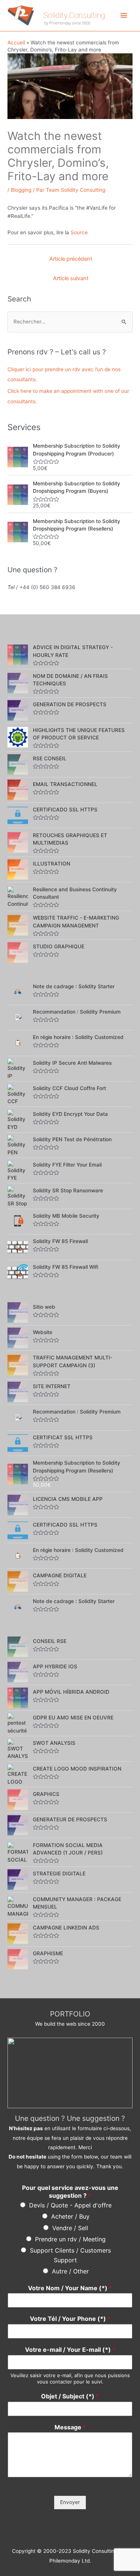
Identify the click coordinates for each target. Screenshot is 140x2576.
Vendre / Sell (70, 2228)
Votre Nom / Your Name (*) (70, 2288)
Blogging (21, 190)
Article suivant (71, 278)
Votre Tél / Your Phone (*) (70, 2319)
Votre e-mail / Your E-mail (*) (70, 2350)
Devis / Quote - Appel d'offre (70, 2205)
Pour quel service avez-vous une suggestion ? (70, 2192)
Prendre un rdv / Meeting (70, 2239)
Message (70, 2427)
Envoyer (70, 2502)
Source (79, 232)
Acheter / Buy (70, 2216)
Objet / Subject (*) (70, 2396)
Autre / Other (70, 2271)
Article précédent (71, 259)
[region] (70, 2073)
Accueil (16, 43)
